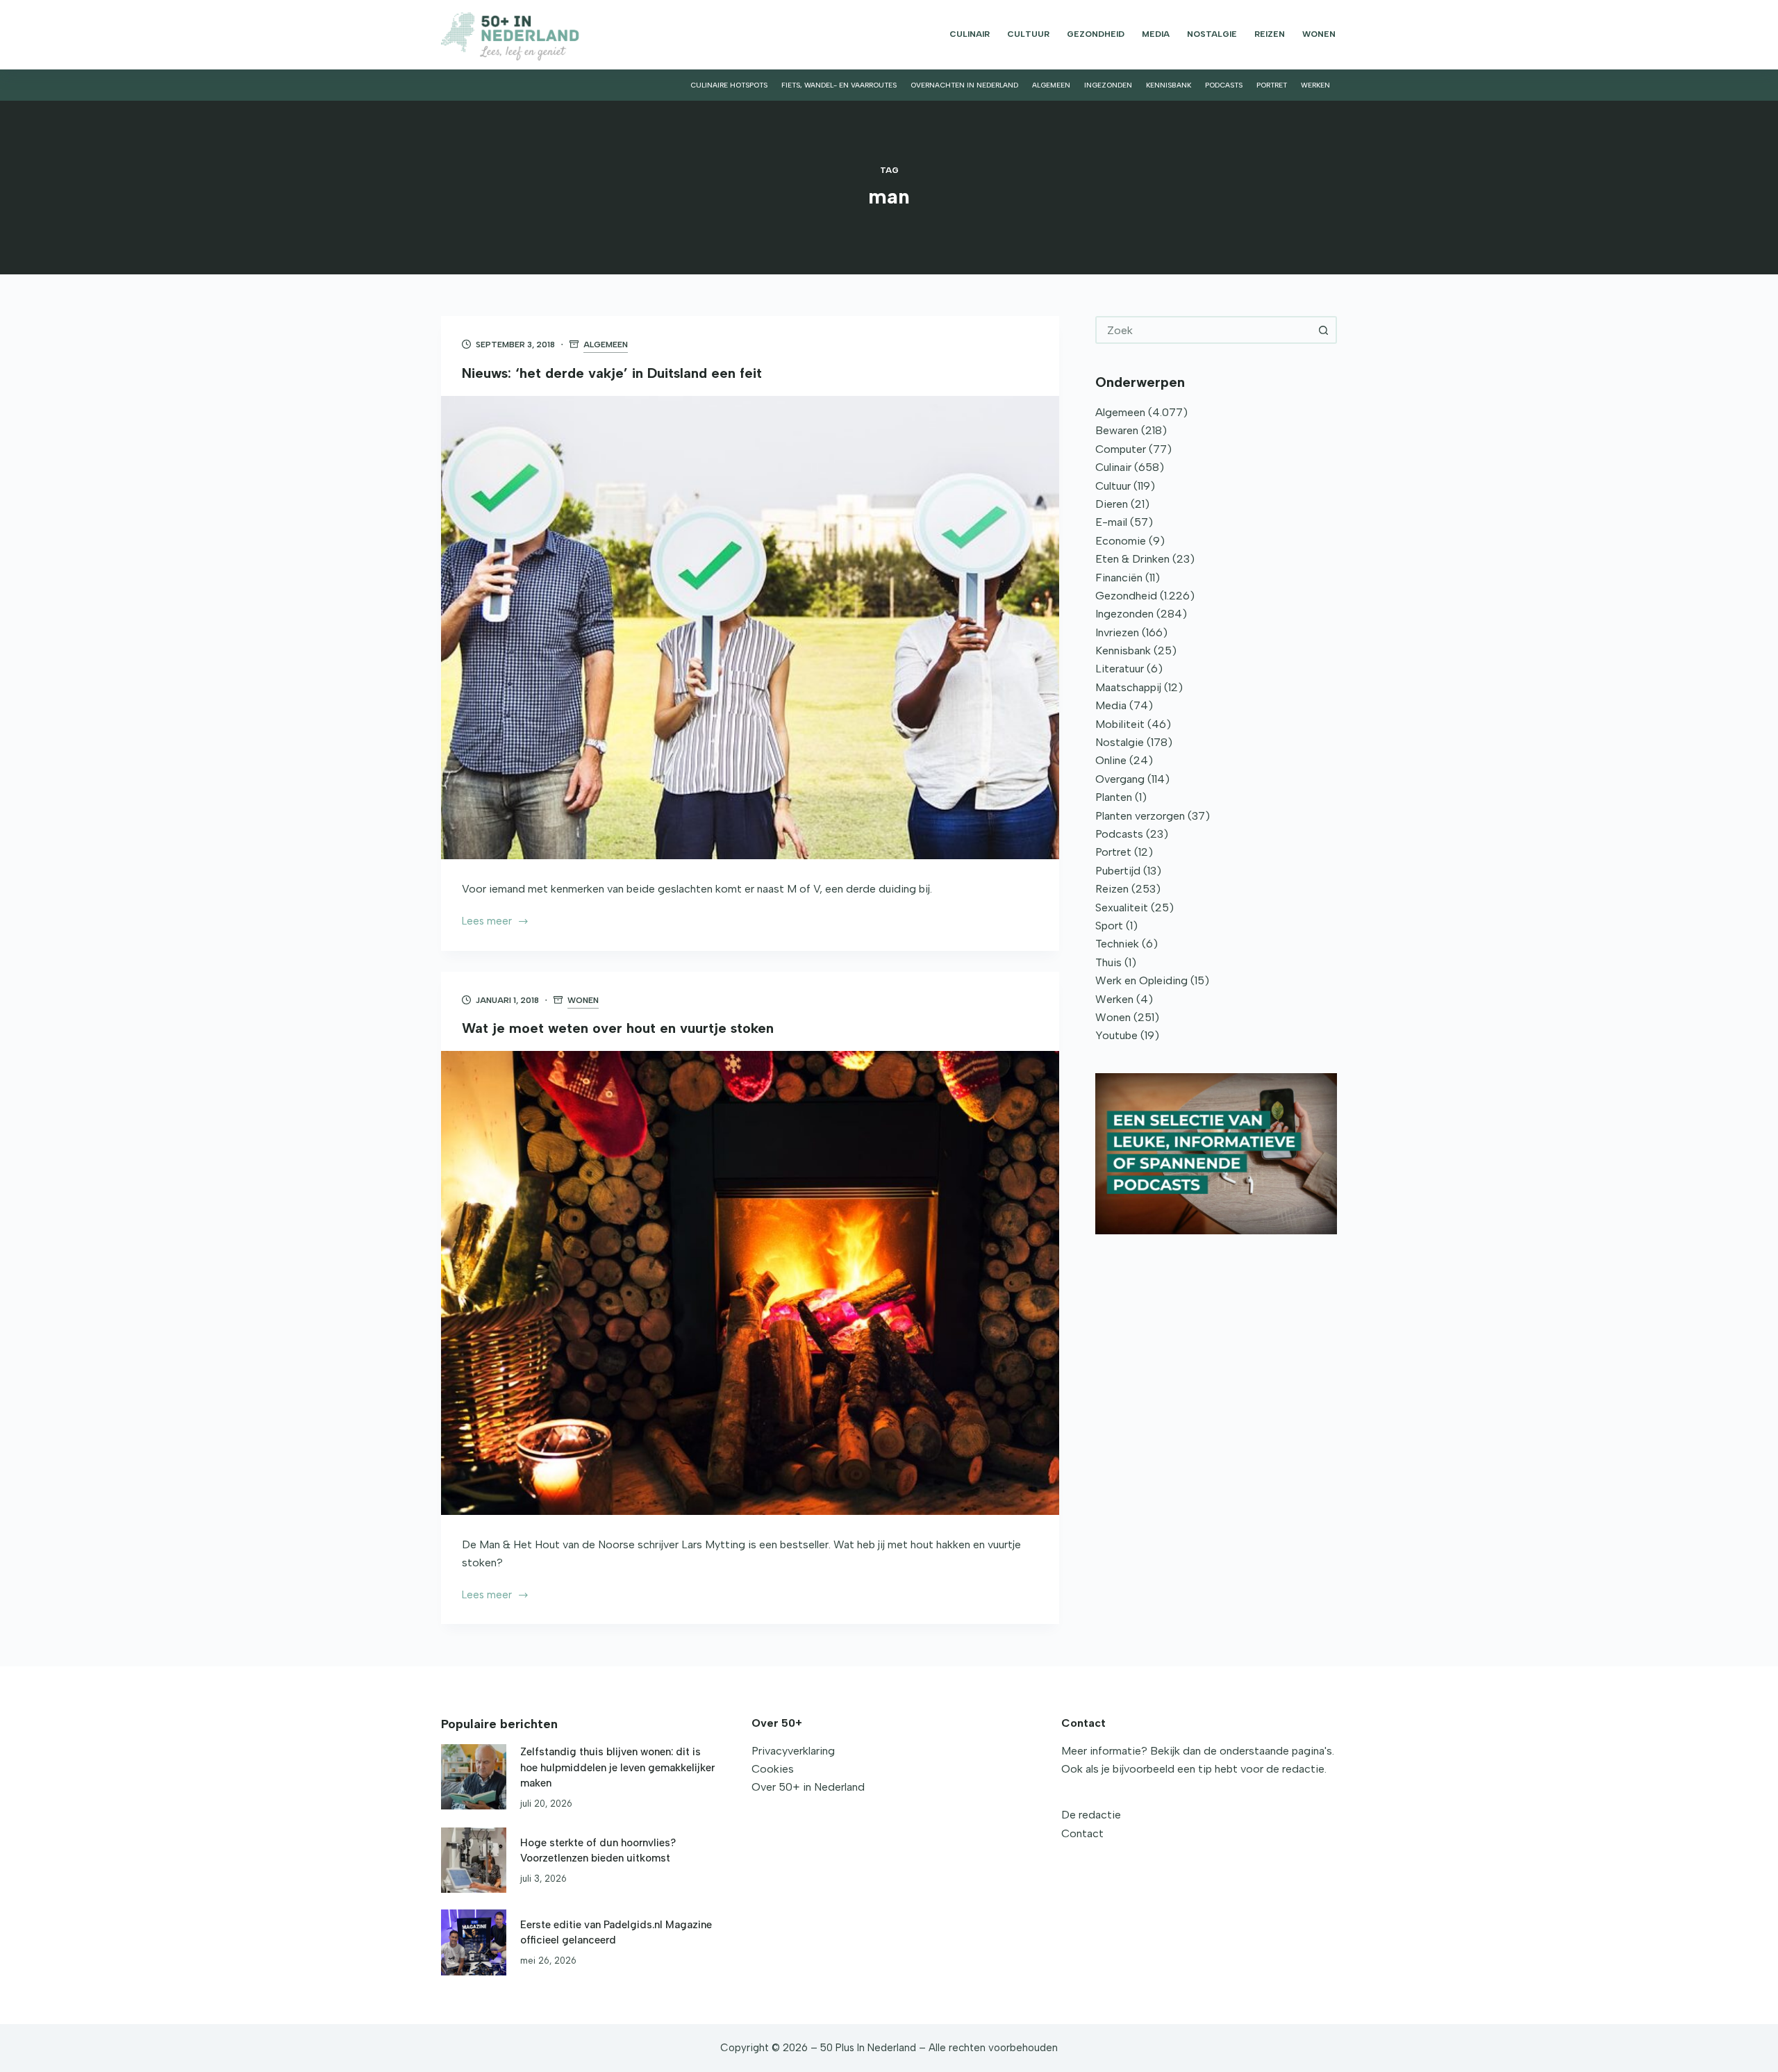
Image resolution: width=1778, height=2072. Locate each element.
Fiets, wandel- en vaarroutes (839, 85)
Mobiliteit (1120, 724)
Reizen (1270, 34)
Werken (1315, 85)
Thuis (1108, 962)
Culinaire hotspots (729, 85)
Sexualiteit (1122, 907)
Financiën (1119, 578)
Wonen (1319, 34)
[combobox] (1204, 330)
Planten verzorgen (1140, 816)
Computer (1121, 449)
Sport (1109, 926)
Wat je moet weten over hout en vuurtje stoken (618, 1028)
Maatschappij (1128, 687)
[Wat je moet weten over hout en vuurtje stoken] (750, 1283)
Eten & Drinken (1132, 559)
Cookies (773, 1769)
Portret (1272, 85)
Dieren (1112, 504)
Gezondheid (1096, 34)
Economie (1121, 541)
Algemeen (1051, 85)
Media (1156, 34)
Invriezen (1117, 632)
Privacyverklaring (793, 1751)
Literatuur (1120, 669)
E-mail (1111, 522)
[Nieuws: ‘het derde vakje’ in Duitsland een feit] (750, 628)
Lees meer (487, 922)
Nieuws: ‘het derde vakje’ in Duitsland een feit (612, 373)
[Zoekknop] (1323, 330)
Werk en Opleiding (1141, 980)
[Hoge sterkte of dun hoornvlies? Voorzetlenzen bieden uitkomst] (474, 1860)
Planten (1114, 797)
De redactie (1091, 1815)
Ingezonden (1108, 85)
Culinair (970, 34)
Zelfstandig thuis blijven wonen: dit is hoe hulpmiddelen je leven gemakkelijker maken (617, 1767)
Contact (1082, 1833)
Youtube (1116, 1035)
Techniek (1117, 944)
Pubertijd (1118, 871)
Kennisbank (1169, 85)
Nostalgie (1212, 34)
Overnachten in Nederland (964, 85)
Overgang (1120, 779)
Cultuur (1028, 34)
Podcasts (1224, 85)
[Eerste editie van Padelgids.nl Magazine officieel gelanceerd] (474, 1942)
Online (1111, 760)
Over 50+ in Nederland (808, 1787)
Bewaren (1117, 430)
